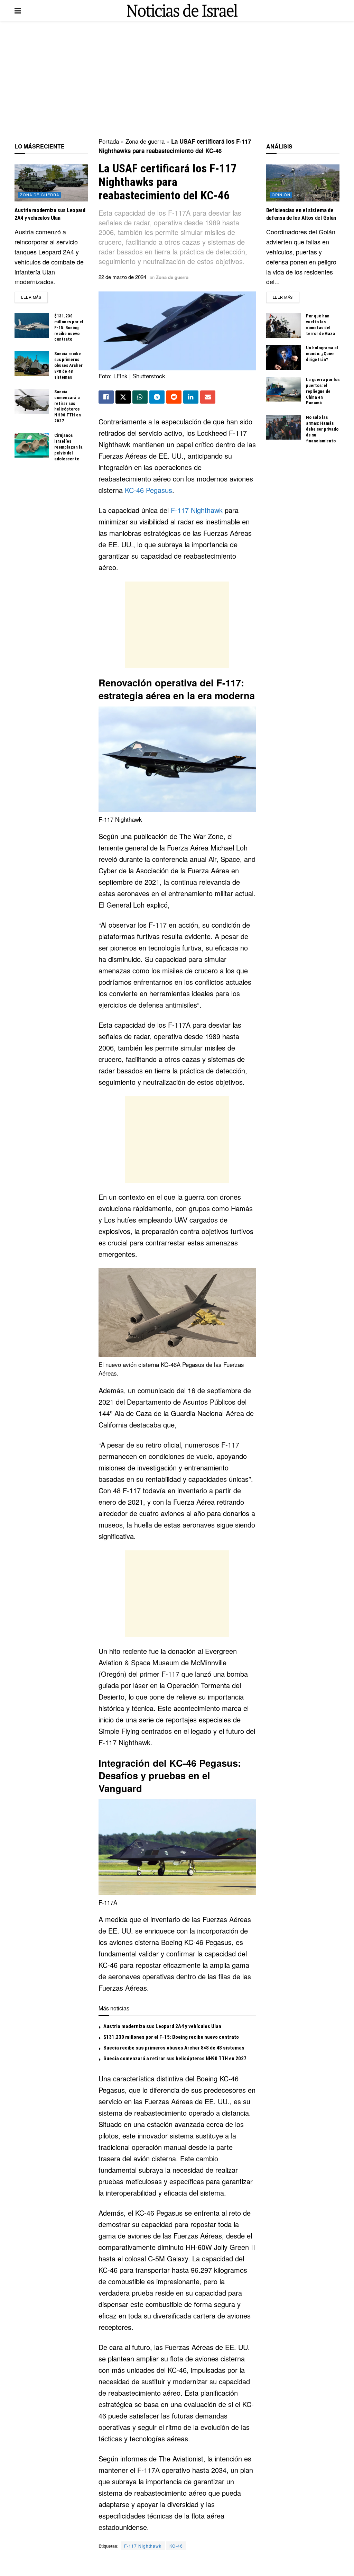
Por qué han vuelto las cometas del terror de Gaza (320, 325)
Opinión (281, 195)
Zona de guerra (145, 141)
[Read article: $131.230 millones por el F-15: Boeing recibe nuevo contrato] (32, 326)
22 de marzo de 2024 (122, 277)
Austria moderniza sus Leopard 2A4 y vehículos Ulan (162, 2026)
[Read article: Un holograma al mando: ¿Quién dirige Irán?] (283, 358)
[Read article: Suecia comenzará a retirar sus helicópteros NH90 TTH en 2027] (32, 402)
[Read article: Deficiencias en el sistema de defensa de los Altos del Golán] (303, 183)
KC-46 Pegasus (148, 490)
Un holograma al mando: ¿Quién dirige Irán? (322, 354)
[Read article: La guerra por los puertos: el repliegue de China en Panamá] (283, 389)
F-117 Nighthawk (197, 510)
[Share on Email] (208, 397)
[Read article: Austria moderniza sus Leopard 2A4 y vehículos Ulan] (51, 183)
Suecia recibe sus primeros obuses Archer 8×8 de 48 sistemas (174, 2048)
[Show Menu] (18, 10)
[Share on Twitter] (123, 397)
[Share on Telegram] (157, 397)
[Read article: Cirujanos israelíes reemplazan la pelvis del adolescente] (32, 445)
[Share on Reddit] (174, 397)
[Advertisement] (177, 80)
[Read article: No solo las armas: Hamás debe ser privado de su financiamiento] (283, 427)
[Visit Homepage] (182, 11)
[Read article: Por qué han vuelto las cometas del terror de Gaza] (283, 326)
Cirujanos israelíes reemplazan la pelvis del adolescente (68, 447)
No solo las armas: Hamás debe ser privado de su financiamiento (322, 429)
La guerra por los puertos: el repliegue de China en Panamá (323, 391)
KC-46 (176, 2546)
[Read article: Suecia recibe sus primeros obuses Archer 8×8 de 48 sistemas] (32, 363)
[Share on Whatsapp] (140, 397)
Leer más (34, 297)
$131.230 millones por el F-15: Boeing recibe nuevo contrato (171, 2037)
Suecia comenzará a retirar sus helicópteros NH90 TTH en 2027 (175, 2059)
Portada (109, 141)
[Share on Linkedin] (191, 397)
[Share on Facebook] (106, 397)
